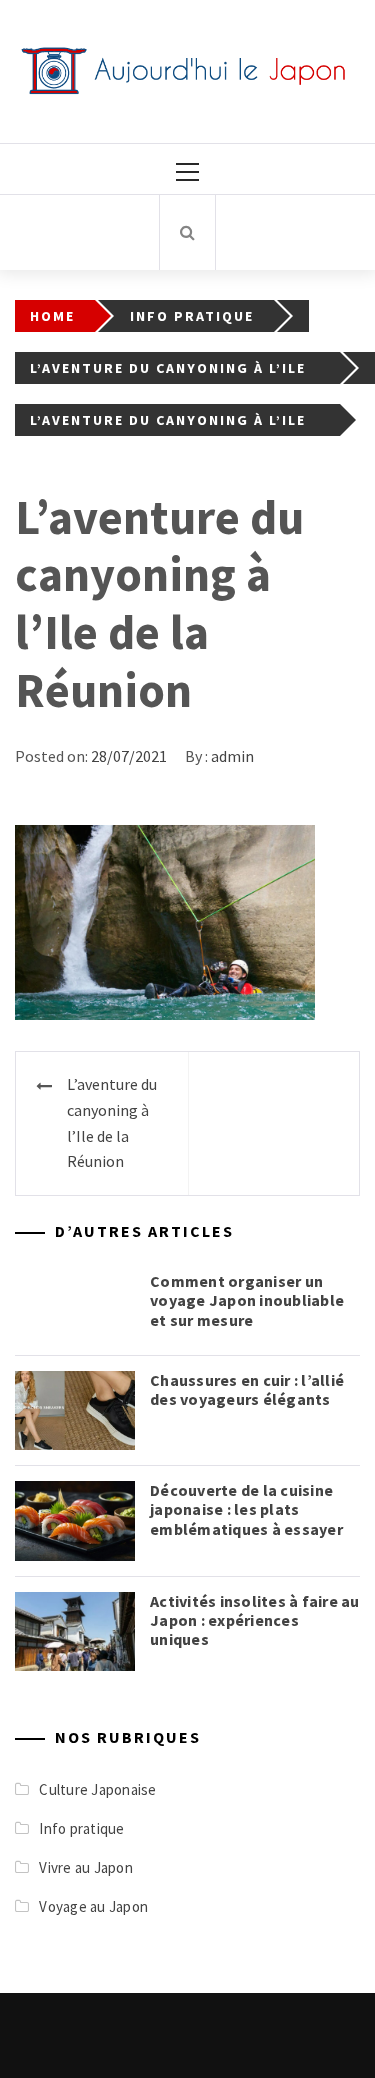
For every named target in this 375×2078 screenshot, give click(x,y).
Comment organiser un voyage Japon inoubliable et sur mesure (247, 1300)
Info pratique (81, 1828)
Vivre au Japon (86, 1867)
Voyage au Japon (93, 1906)
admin (232, 756)
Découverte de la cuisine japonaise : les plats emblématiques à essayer (246, 1509)
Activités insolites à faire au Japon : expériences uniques (255, 1620)
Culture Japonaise (97, 1789)
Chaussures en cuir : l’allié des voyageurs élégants (247, 1389)
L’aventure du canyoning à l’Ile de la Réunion (112, 1122)
